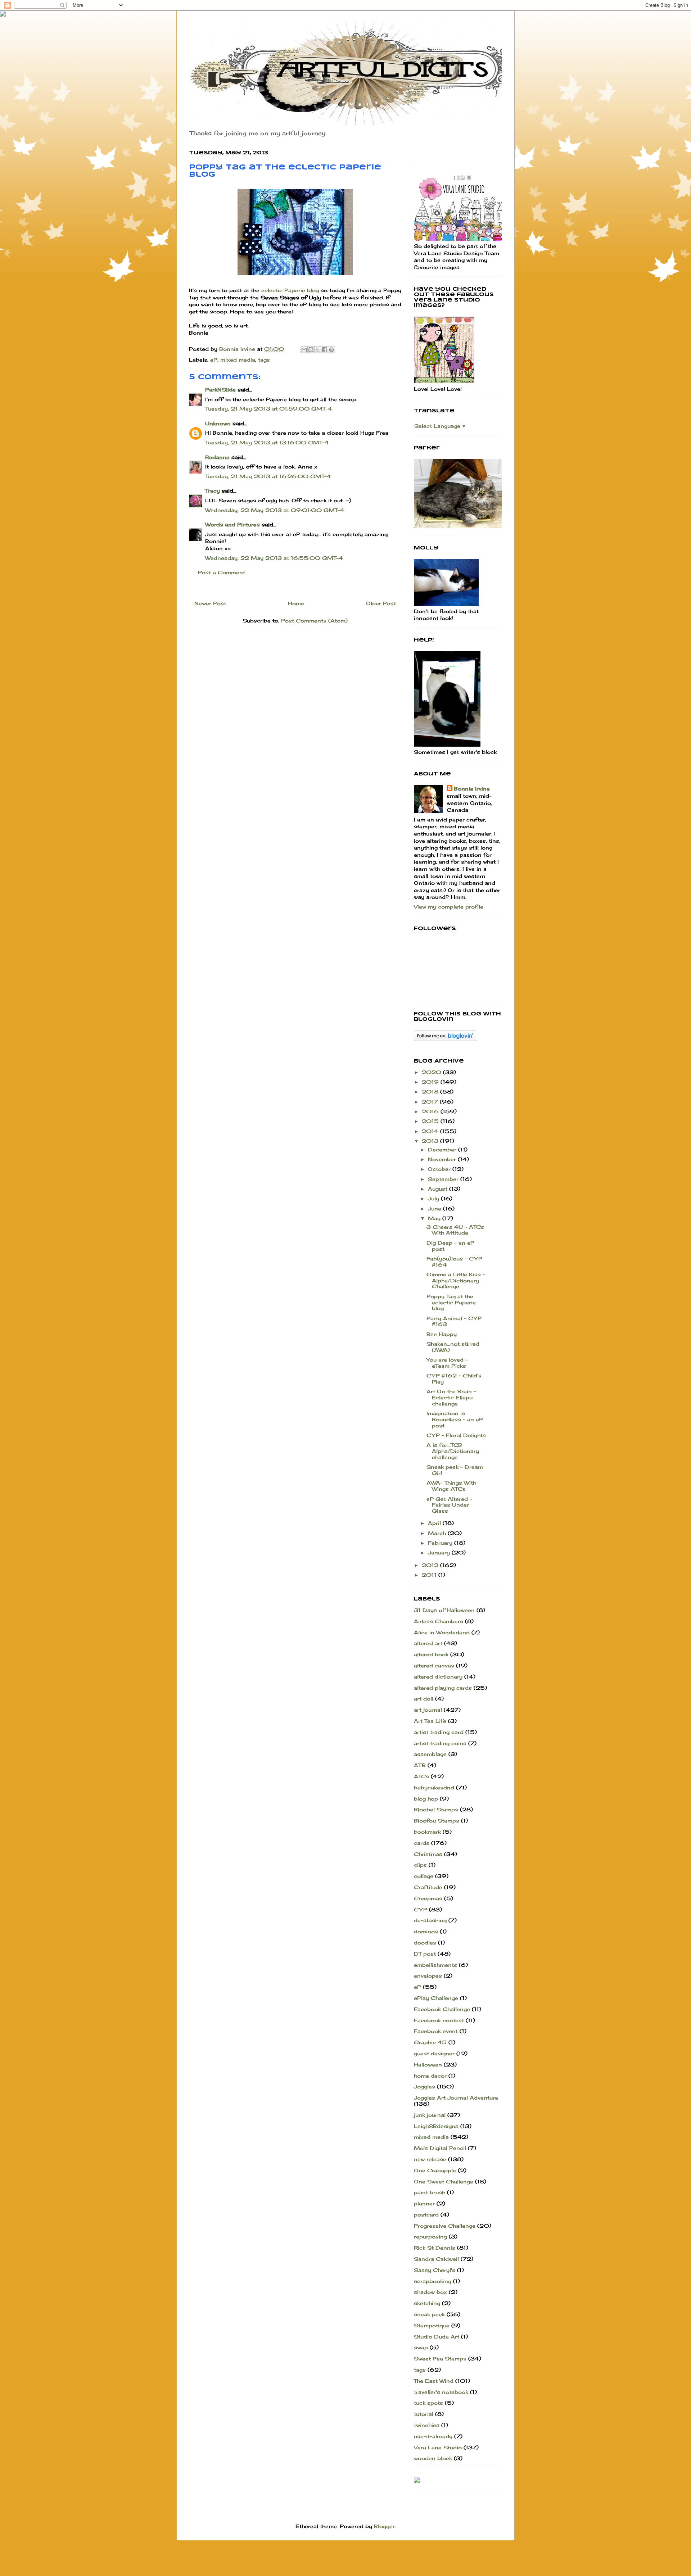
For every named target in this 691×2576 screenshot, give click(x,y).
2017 (431, 1102)
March (438, 1533)
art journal (428, 1710)
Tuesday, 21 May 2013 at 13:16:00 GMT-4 (267, 442)
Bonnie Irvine (472, 789)
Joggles (424, 2086)
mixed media (238, 360)
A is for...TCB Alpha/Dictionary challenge (453, 1451)
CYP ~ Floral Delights (456, 1435)
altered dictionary (438, 1677)
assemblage (430, 1754)
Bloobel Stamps (436, 1809)
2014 (431, 1131)
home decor (430, 2076)
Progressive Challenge (445, 2226)
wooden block (433, 2458)
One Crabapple (435, 2170)
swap (421, 2347)
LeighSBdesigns (436, 2126)
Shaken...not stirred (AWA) (453, 1347)
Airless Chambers (439, 1621)
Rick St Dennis (435, 2248)
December (443, 1149)
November (443, 1159)
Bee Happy (442, 1334)
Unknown (218, 423)
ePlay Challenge (436, 1998)
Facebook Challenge (442, 2009)
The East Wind (434, 2381)
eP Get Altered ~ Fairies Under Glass (449, 1505)
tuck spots (428, 2403)
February (441, 1543)
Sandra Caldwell (436, 2259)
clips (420, 1865)
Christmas (428, 1854)
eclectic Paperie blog (290, 290)
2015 (431, 1121)
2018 (431, 1092)
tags (264, 360)
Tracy (213, 491)
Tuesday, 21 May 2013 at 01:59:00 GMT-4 (269, 409)
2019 (431, 1082)
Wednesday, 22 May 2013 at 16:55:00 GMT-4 (274, 558)
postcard (426, 2215)
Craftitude (428, 1887)
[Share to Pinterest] (331, 350)
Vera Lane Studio (438, 2447)
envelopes (428, 1976)
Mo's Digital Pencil (440, 2148)
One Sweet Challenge (444, 2181)
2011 (430, 1575)
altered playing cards (443, 1688)
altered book (431, 1654)
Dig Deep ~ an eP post (450, 1246)
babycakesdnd (434, 1787)
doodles (425, 1943)
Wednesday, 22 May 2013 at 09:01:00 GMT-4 (275, 510)
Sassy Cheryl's (435, 2270)
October (440, 1169)
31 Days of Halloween (444, 1610)
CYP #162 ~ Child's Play (454, 1378)
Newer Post (210, 603)
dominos (426, 1931)
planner (424, 2203)
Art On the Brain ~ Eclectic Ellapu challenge (451, 1397)
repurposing (430, 2237)
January (440, 1552)
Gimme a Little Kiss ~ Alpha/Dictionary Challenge (456, 1280)
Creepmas (428, 1898)
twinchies (427, 2425)
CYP (421, 1909)
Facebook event (436, 2031)
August (439, 1189)
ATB (420, 1765)
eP (214, 360)
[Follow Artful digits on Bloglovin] (445, 1039)
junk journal (430, 2115)
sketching (427, 2303)
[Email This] (304, 350)
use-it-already (433, 2436)
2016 (431, 1111)
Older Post (381, 603)
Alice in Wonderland (442, 1632)
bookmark (427, 1832)
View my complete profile (449, 907)
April (435, 1523)
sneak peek (429, 2314)
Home (296, 603)
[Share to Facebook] (325, 350)
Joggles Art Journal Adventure (456, 2098)
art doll (424, 1699)
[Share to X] (318, 350)
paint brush (430, 2192)
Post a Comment (222, 572)
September (444, 1179)
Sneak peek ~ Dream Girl (455, 1470)
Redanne (217, 457)
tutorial (424, 2414)
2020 (432, 1072)
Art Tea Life (430, 1721)
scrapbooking (433, 2281)
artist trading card (439, 1732)
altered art (428, 1643)
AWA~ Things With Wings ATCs (451, 1486)
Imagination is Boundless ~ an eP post (455, 1419)
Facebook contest (439, 2020)
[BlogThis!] (311, 350)
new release (430, 2159)
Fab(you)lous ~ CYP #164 (454, 1262)
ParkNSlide (220, 390)
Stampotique (432, 2325)
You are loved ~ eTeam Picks (447, 1363)
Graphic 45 (430, 2042)
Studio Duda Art (437, 2337)
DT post (425, 1954)
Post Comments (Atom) (314, 621)
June (435, 1208)
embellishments (435, 1965)
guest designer (434, 2053)
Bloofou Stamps (437, 1821)
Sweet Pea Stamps (440, 2358)
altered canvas (434, 1665)
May (435, 1218)
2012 (431, 1565)
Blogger (384, 2526)
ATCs (421, 1776)
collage (424, 1876)
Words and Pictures (232, 524)
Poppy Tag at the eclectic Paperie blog (451, 1302)
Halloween (428, 2065)
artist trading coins (440, 1743)
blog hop (426, 1799)
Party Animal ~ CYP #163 (454, 1321)
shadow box (430, 2292)
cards (422, 1843)
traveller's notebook (441, 2392)
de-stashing (430, 1920)
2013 (431, 1141)
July (434, 1198)
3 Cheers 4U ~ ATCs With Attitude (455, 1230)
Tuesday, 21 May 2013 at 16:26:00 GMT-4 (268, 476)
